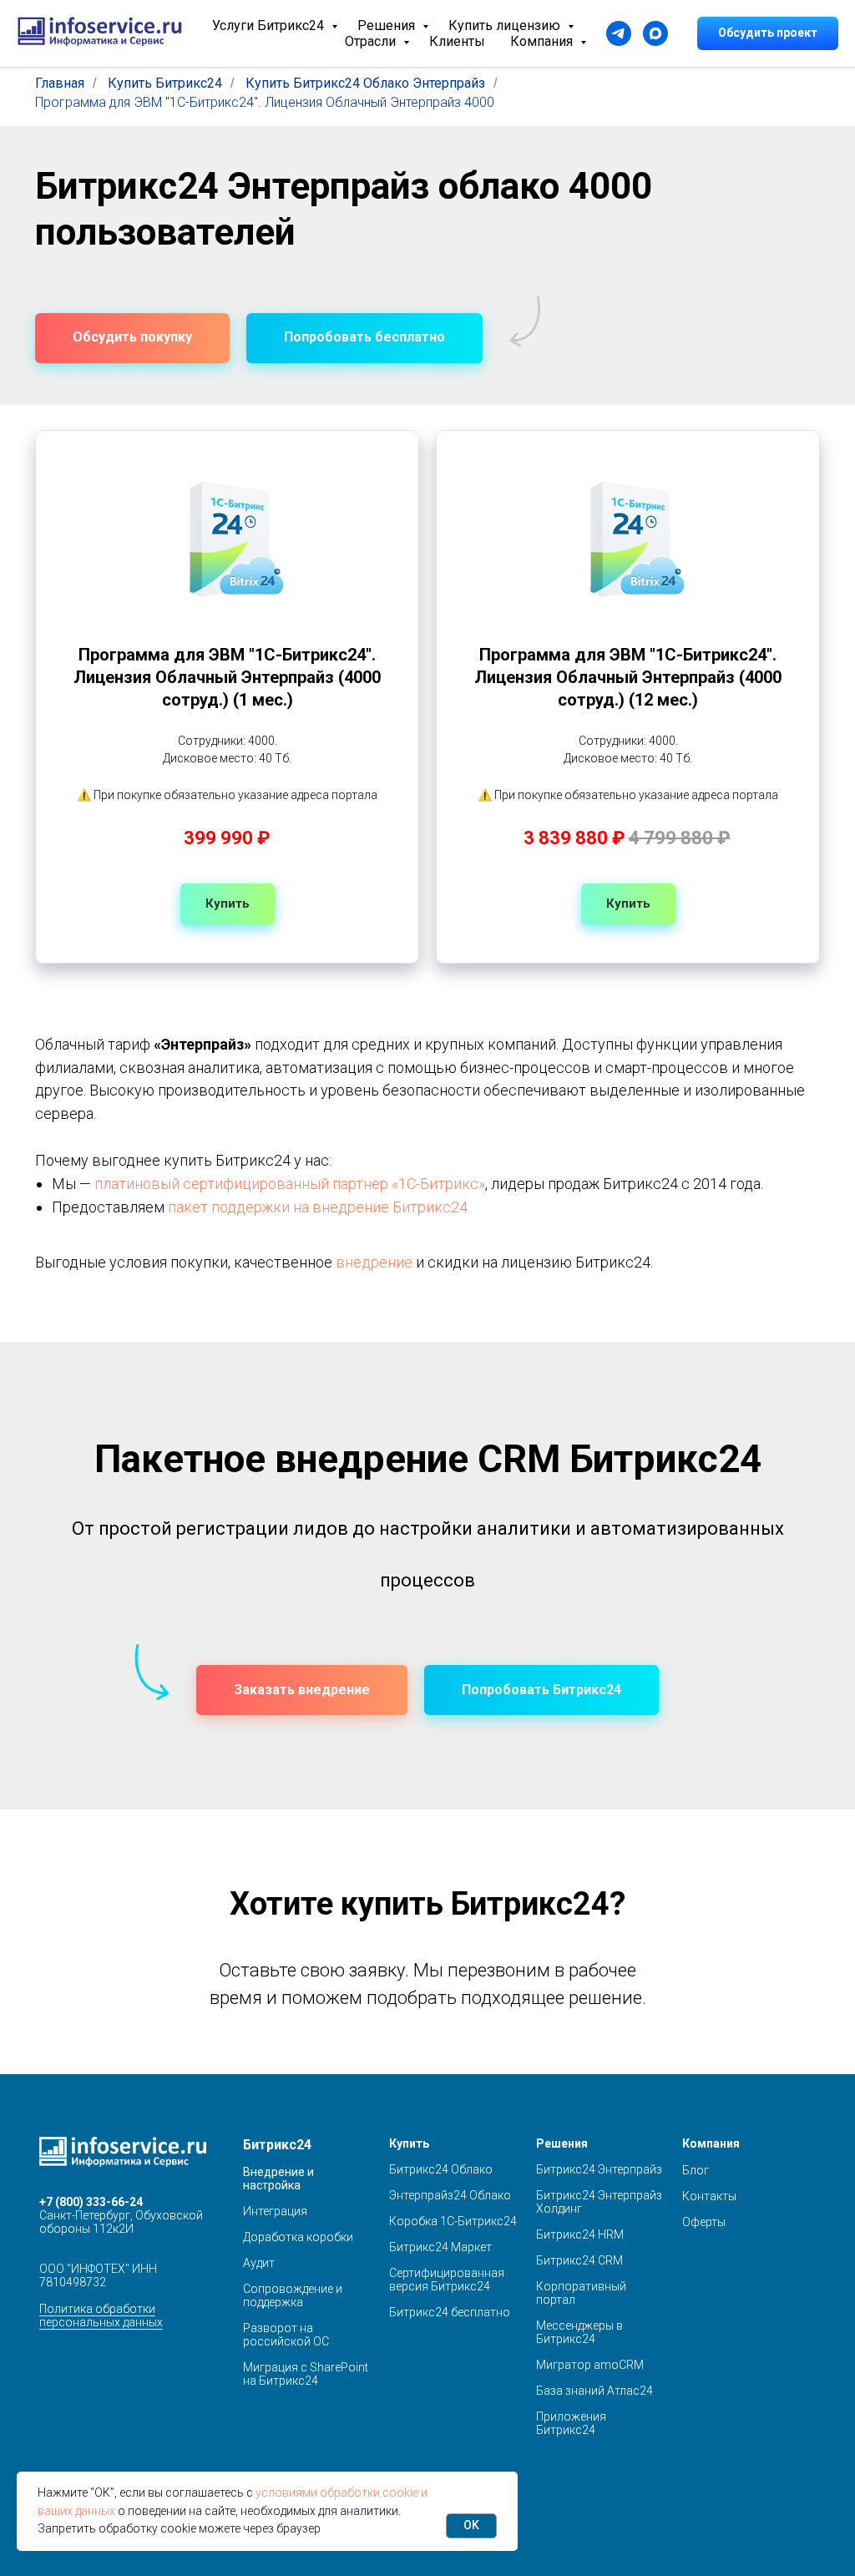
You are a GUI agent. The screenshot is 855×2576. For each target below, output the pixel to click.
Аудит (259, 2263)
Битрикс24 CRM (579, 2260)
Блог (696, 2170)
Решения (388, 25)
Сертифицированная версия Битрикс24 (447, 2280)
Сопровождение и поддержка (293, 2295)
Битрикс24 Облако (441, 2169)
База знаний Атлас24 (594, 2391)
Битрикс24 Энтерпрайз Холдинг (599, 2202)
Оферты (704, 2222)
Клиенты (457, 41)
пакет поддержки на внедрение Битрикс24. (319, 1207)
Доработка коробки (298, 2237)
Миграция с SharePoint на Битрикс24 (306, 2374)
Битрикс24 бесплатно (450, 2312)
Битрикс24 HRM (580, 2234)
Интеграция (275, 2211)
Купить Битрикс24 (165, 83)
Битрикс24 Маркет (440, 2247)
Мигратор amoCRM (590, 2365)
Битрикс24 (277, 2145)
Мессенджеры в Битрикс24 (579, 2332)
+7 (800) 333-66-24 (91, 2202)
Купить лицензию (506, 25)
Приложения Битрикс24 (571, 2423)
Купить (409, 2143)
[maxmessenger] (655, 33)
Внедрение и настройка (278, 2179)
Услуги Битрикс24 (270, 25)
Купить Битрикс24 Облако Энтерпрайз (365, 83)
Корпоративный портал (581, 2293)
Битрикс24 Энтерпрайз (599, 2169)
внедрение (374, 1262)
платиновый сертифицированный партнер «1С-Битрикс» (290, 1184)
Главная (60, 83)
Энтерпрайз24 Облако (450, 2195)
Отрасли (372, 41)
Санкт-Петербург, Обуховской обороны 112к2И (121, 2222)
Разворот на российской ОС (286, 2335)
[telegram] (619, 33)
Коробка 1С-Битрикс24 (453, 2221)
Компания (543, 41)
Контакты (709, 2196)
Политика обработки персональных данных (101, 2315)
